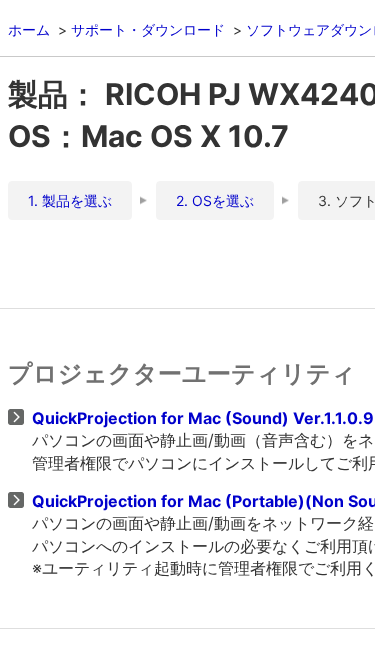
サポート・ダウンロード (148, 29)
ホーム (29, 29)
